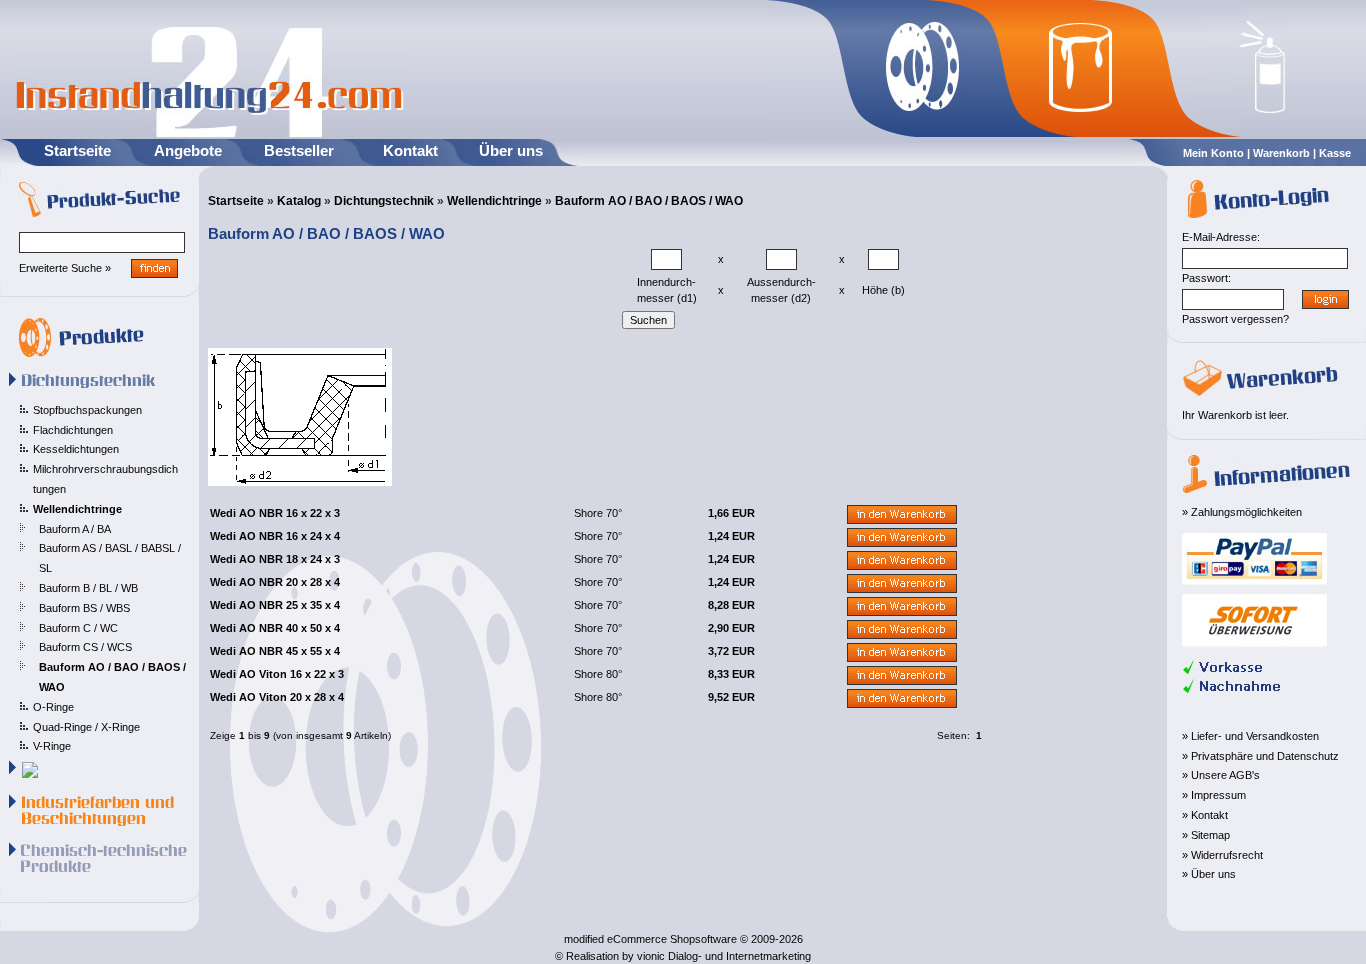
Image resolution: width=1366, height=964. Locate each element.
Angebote (188, 150)
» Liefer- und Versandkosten (1250, 736)
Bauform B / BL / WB (88, 588)
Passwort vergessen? (1235, 319)
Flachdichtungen (73, 430)
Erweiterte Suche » (65, 268)
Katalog (299, 201)
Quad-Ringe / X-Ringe (86, 727)
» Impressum (1214, 795)
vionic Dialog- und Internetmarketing (724, 956)
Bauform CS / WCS (85, 647)
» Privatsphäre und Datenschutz (1260, 756)
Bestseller (299, 150)
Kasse (1335, 153)
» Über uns (1209, 874)
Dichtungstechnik (384, 201)
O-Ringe (53, 707)
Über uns (511, 150)
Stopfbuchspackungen (87, 410)
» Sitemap (1206, 835)
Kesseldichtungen (76, 449)
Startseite (77, 150)
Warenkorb (1281, 153)
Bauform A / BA (75, 529)
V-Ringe (52, 746)
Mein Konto (1213, 153)
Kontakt (410, 150)
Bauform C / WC (78, 628)
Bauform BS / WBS (84, 608)
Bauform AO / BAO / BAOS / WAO (649, 201)
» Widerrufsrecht (1222, 855)
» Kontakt (1205, 815)
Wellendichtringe (494, 201)
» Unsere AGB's (1221, 775)
